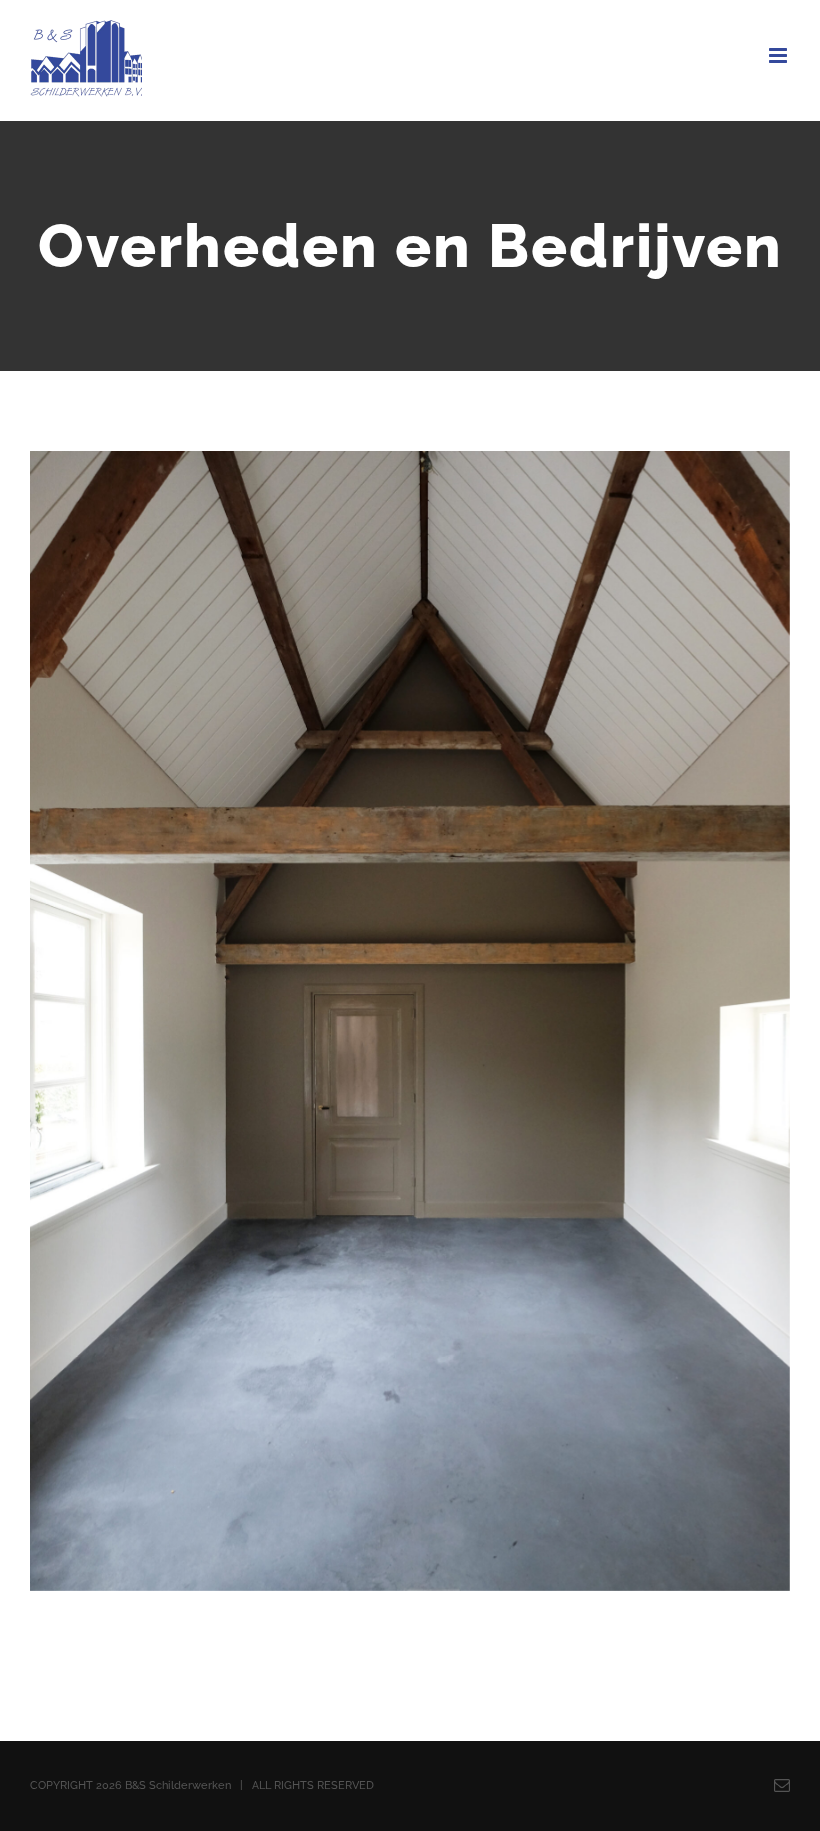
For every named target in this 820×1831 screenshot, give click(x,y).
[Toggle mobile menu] (779, 55)
